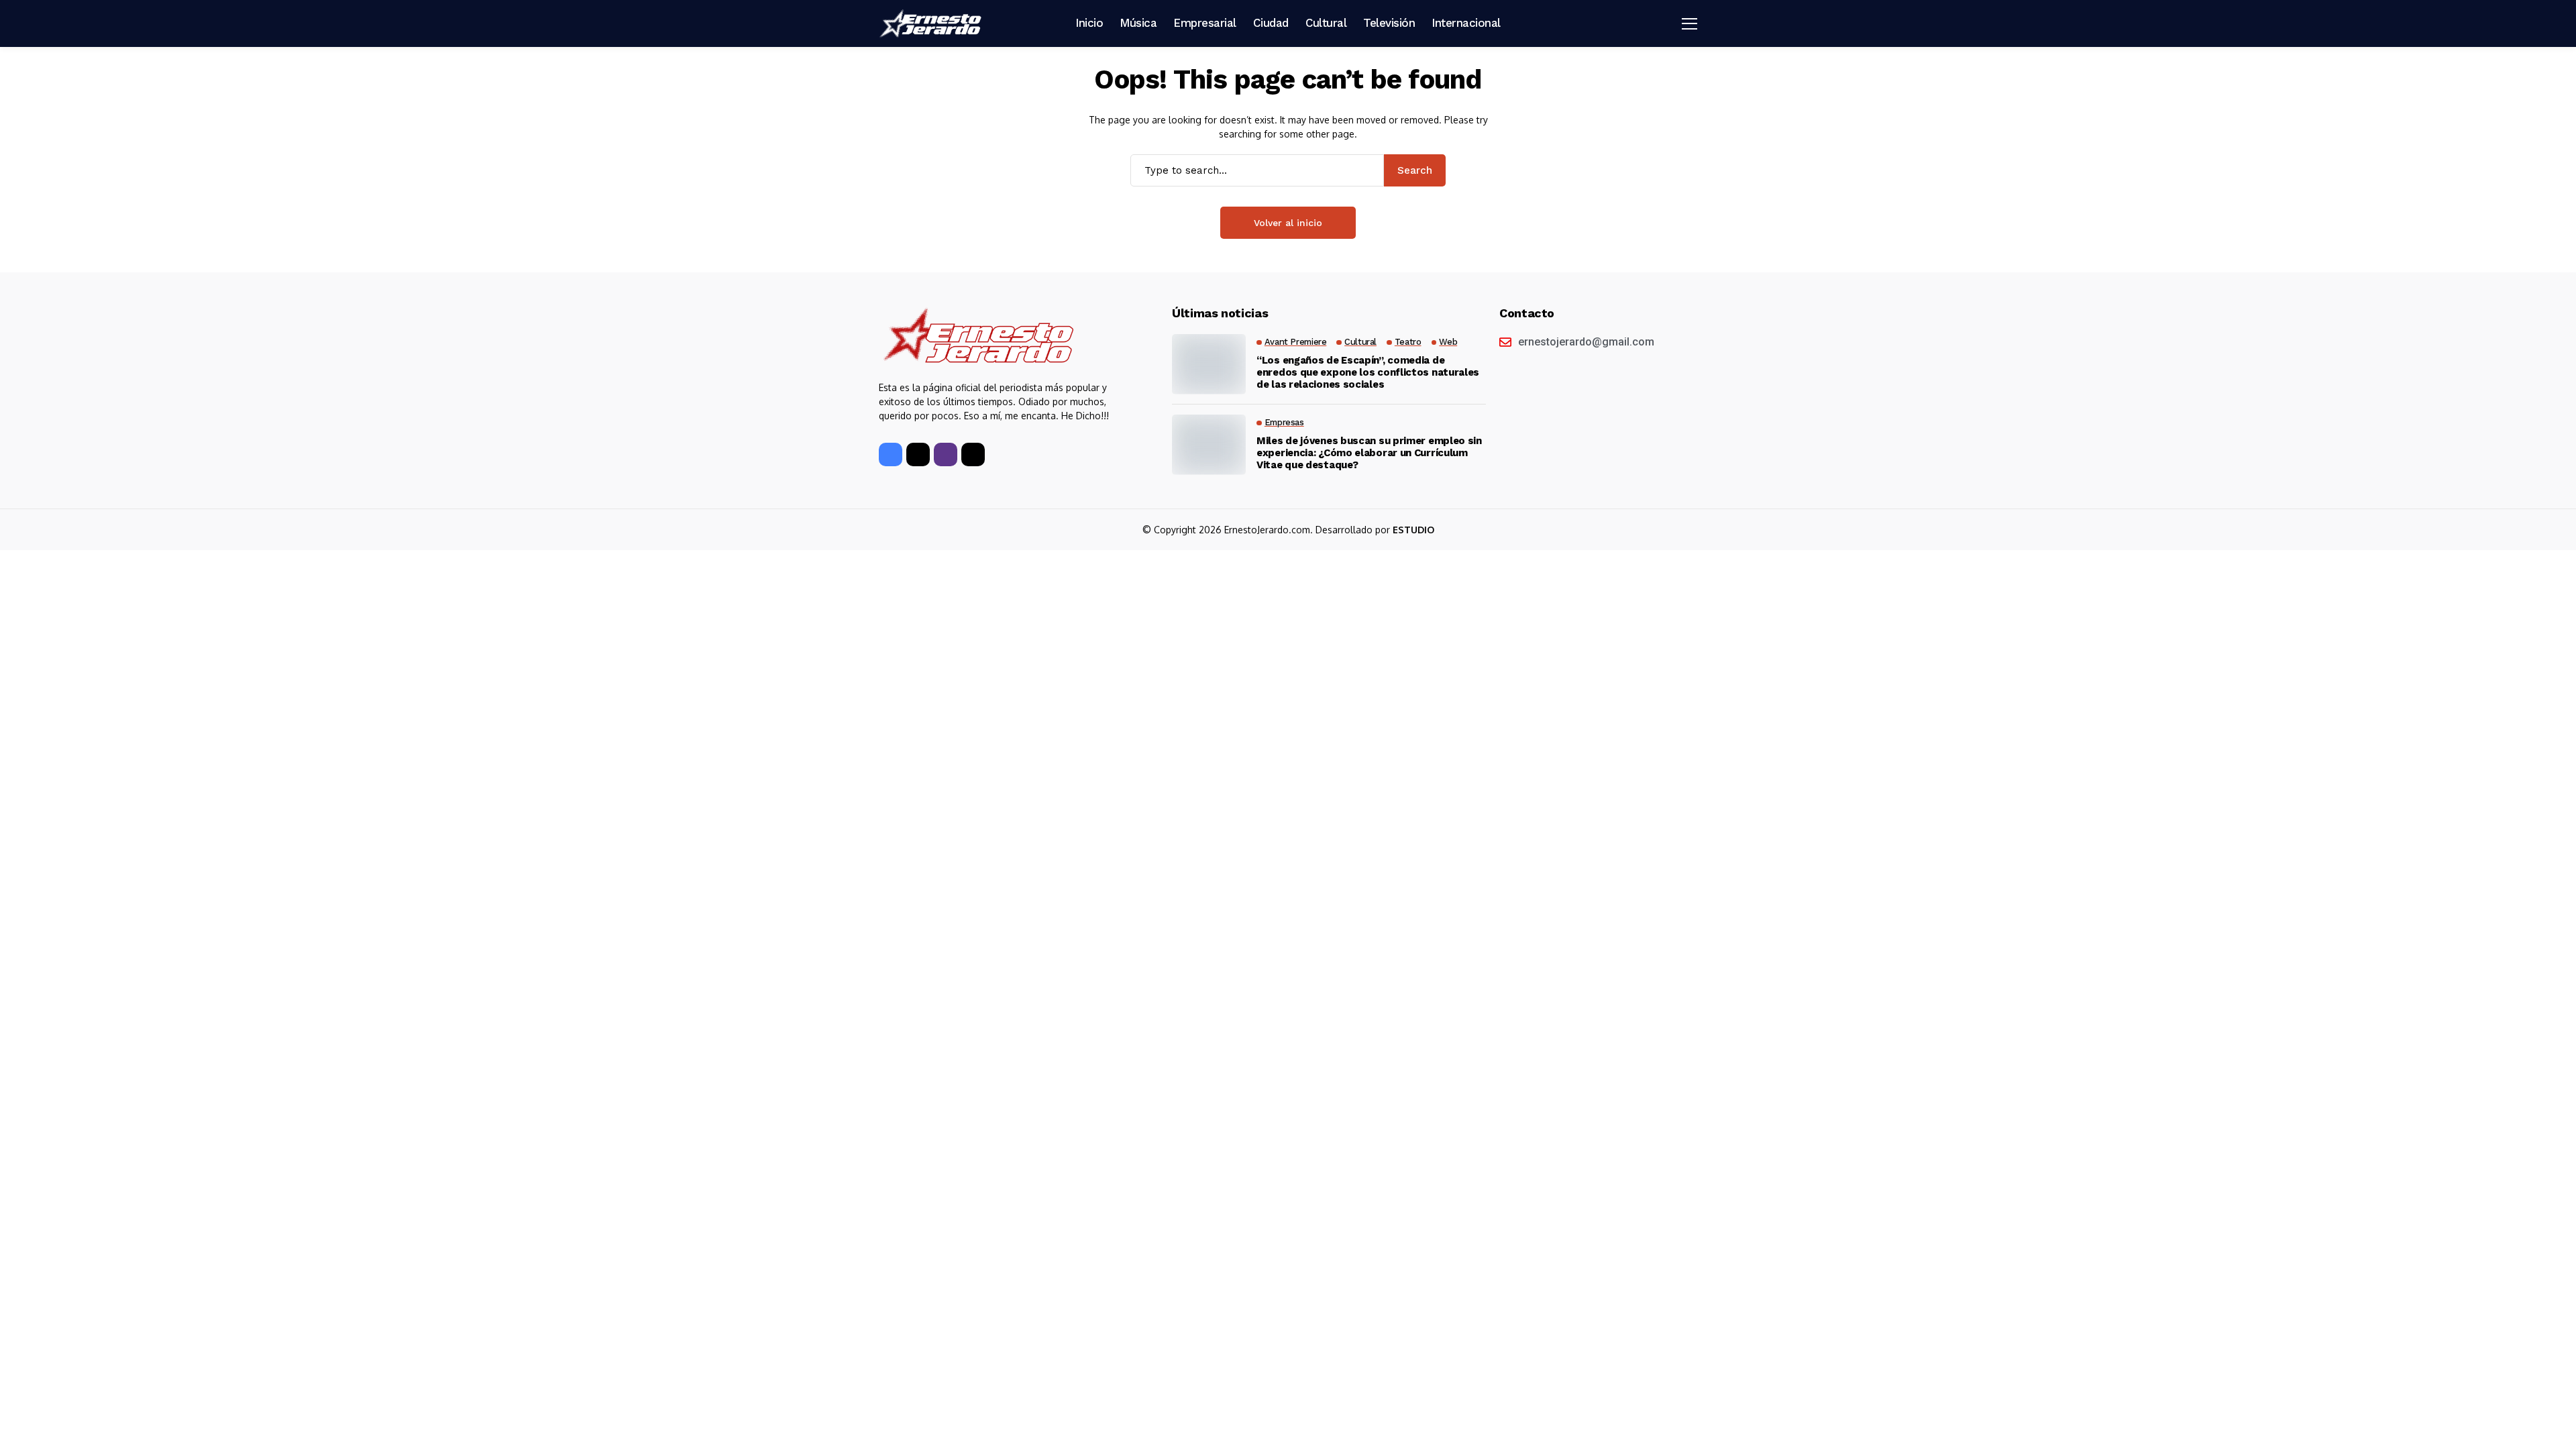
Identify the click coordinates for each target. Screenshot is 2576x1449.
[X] (918, 454)
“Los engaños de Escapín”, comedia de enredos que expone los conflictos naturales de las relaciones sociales (1368, 372)
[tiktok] (973, 454)
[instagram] (946, 454)
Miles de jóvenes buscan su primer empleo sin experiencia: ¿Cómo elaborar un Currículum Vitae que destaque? (1369, 453)
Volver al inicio (1288, 223)
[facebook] (891, 454)
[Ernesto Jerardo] (932, 23)
